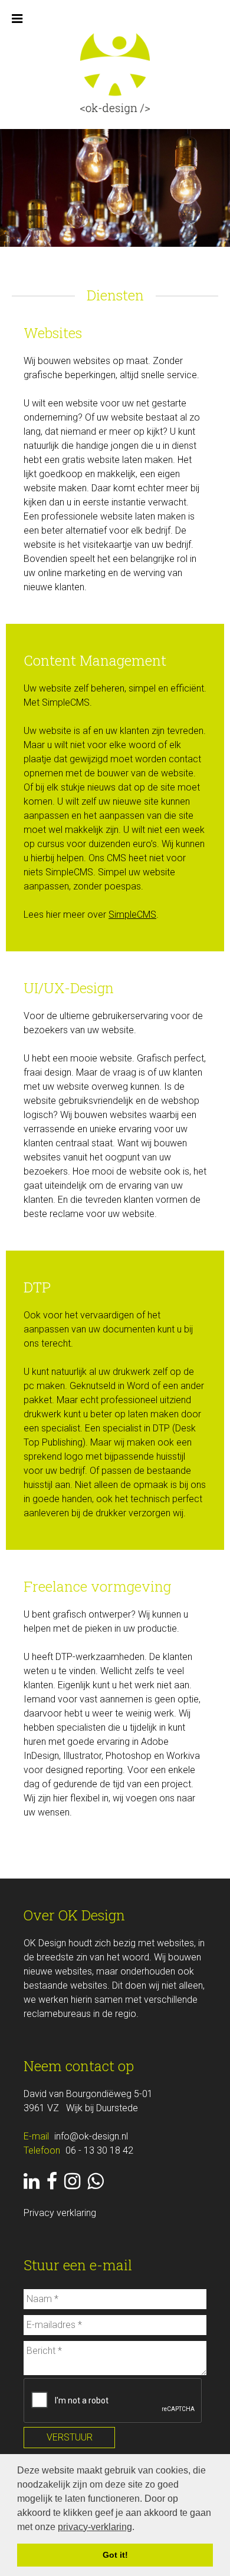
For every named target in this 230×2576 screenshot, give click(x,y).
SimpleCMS (132, 915)
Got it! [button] (115, 2555)
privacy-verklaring (95, 2527)
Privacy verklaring (60, 2213)
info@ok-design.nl (91, 2136)
